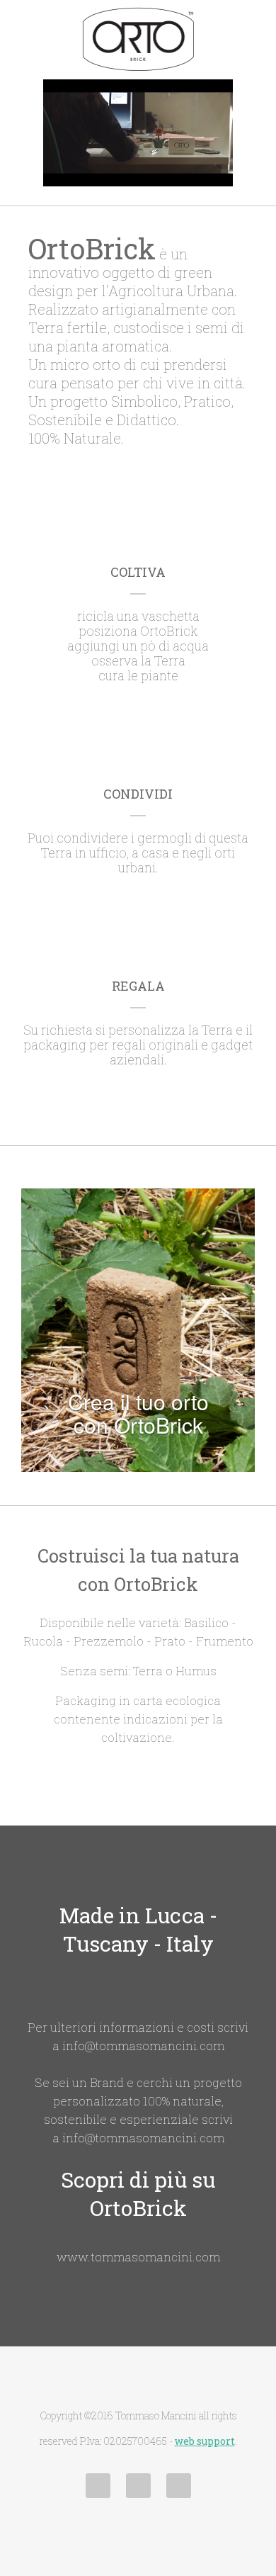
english (179, 2486)
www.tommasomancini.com (138, 2257)
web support (205, 2441)
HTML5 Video (183, 92)
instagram (138, 2486)
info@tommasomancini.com (143, 2046)
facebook (98, 2486)
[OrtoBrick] (138, 39)
